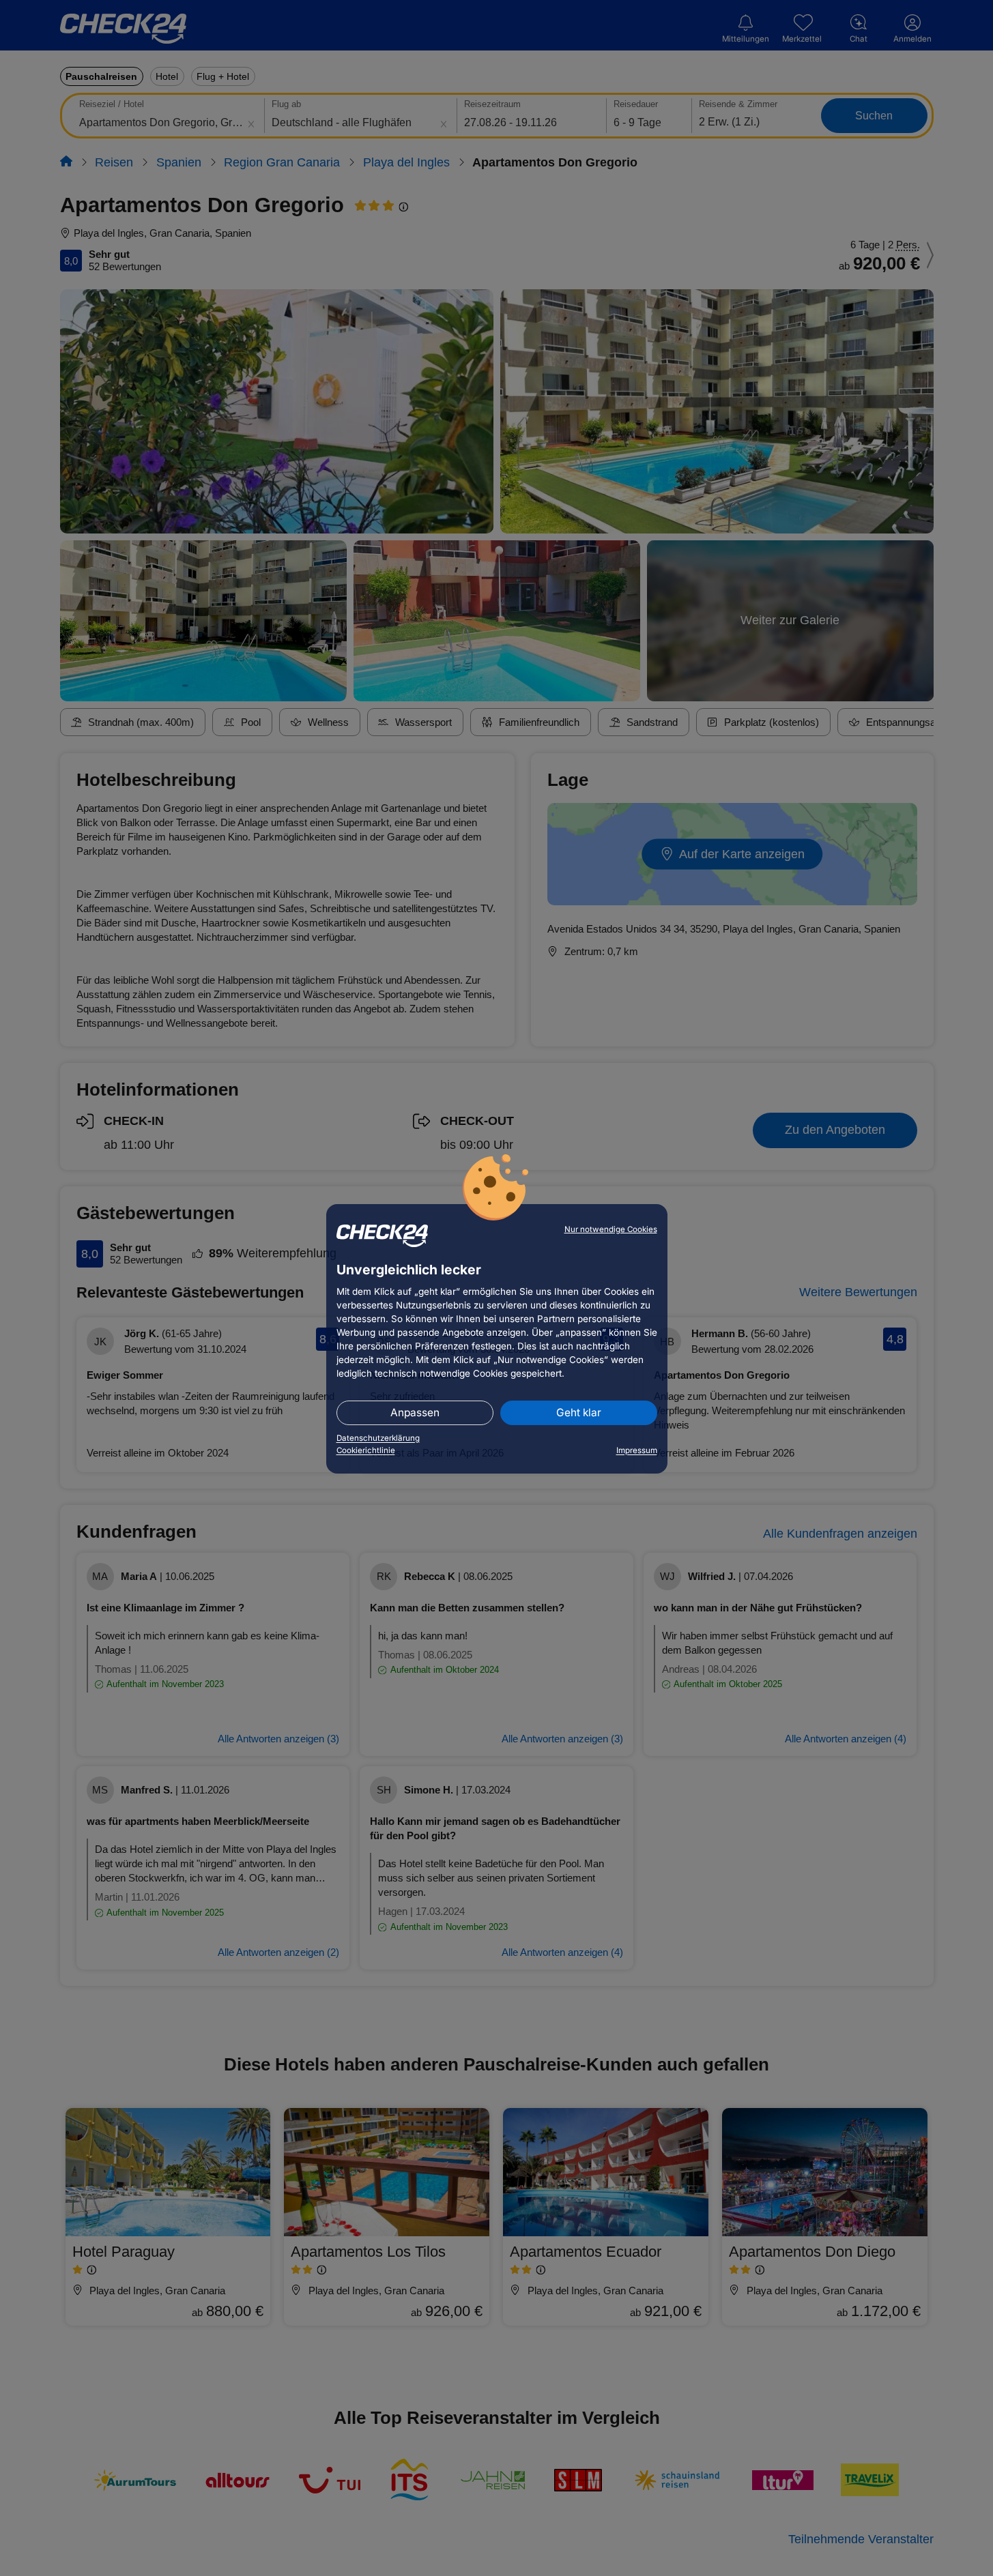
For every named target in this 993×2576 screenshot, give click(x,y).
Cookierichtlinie (366, 1450)
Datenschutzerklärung (378, 1438)
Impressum (637, 1450)
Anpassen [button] (415, 1413)
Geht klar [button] (579, 1413)
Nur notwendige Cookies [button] (611, 1229)
